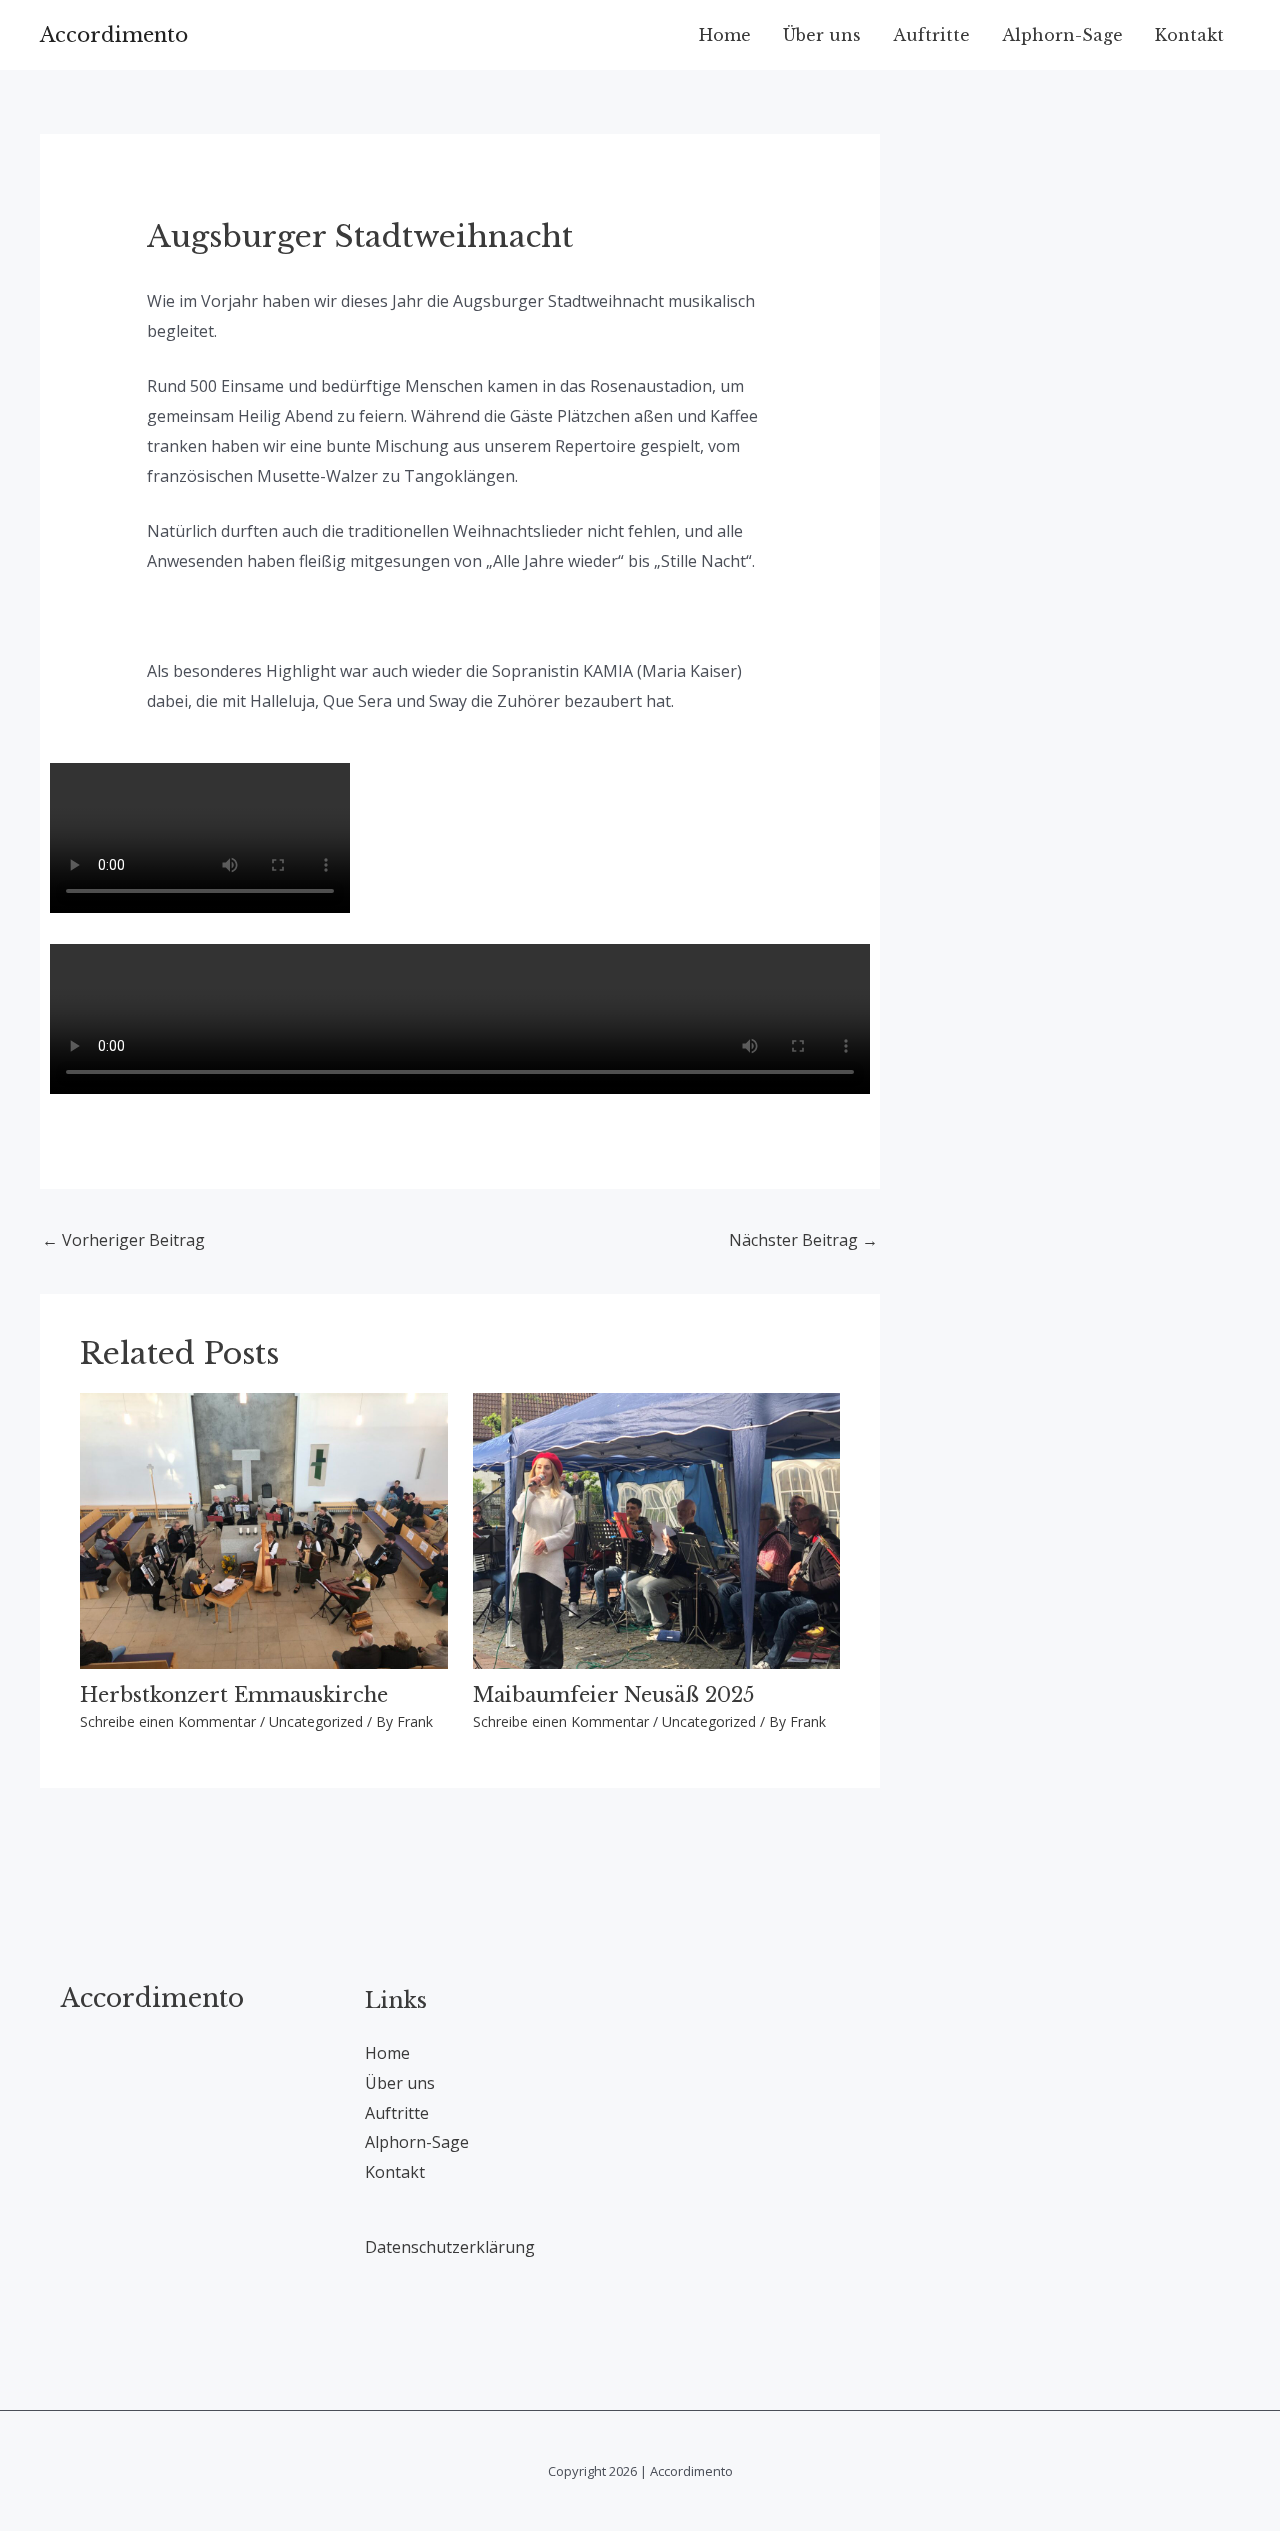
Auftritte (931, 35)
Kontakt (1189, 35)
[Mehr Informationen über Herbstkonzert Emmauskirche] (264, 1529)
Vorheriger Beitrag (123, 1240)
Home (725, 35)
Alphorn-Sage (1062, 35)
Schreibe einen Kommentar (168, 1721)
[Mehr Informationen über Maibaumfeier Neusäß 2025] (657, 1529)
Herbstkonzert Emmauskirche (234, 1695)
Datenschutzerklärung (450, 2247)
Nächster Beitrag (803, 1240)
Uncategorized (316, 1721)
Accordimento (114, 35)
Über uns (822, 35)
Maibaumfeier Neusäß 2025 (613, 1695)
